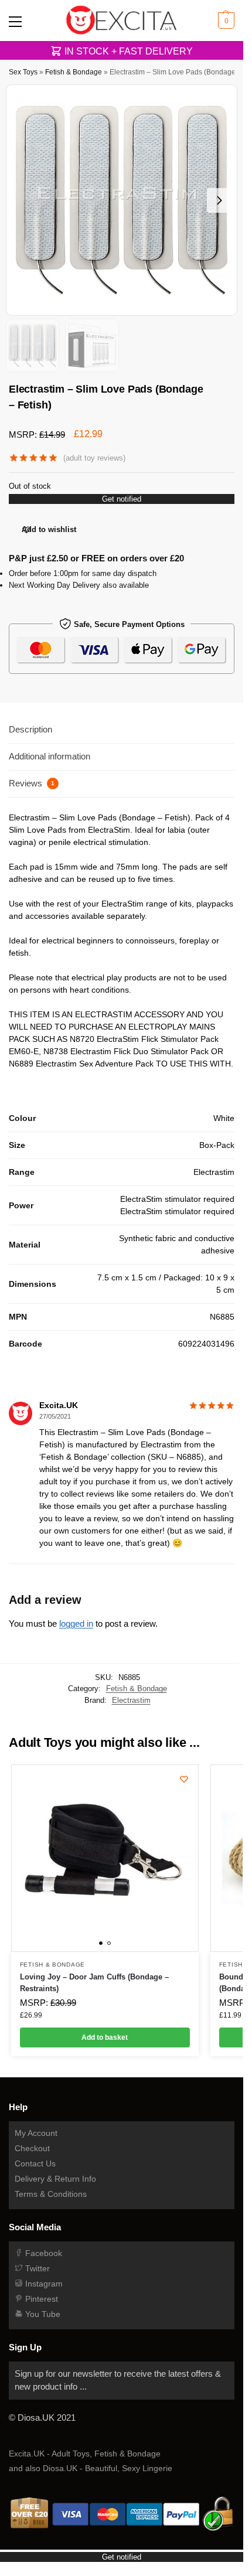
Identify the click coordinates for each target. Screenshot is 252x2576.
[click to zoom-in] (122, 200)
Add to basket (105, 2037)
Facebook (42, 2253)
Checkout (32, 2148)
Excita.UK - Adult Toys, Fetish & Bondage (85, 2454)
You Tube (42, 2314)
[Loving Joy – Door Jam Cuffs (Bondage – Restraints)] (105, 1858)
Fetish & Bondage (74, 72)
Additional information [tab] (50, 756)
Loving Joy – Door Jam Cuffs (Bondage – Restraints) (94, 1983)
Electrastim (131, 1700)
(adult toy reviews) (94, 458)
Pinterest (40, 2299)
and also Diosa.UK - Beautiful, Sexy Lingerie (91, 2468)
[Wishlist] (184, 1779)
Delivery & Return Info (55, 2179)
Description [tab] (30, 729)
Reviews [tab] (32, 783)
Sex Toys (23, 72)
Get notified (122, 499)
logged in (76, 1623)
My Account (36, 2133)
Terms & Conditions (51, 2194)
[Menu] (18, 21)
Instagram (43, 2284)
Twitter (36, 2268)
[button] (225, 21)
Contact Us (35, 2163)
